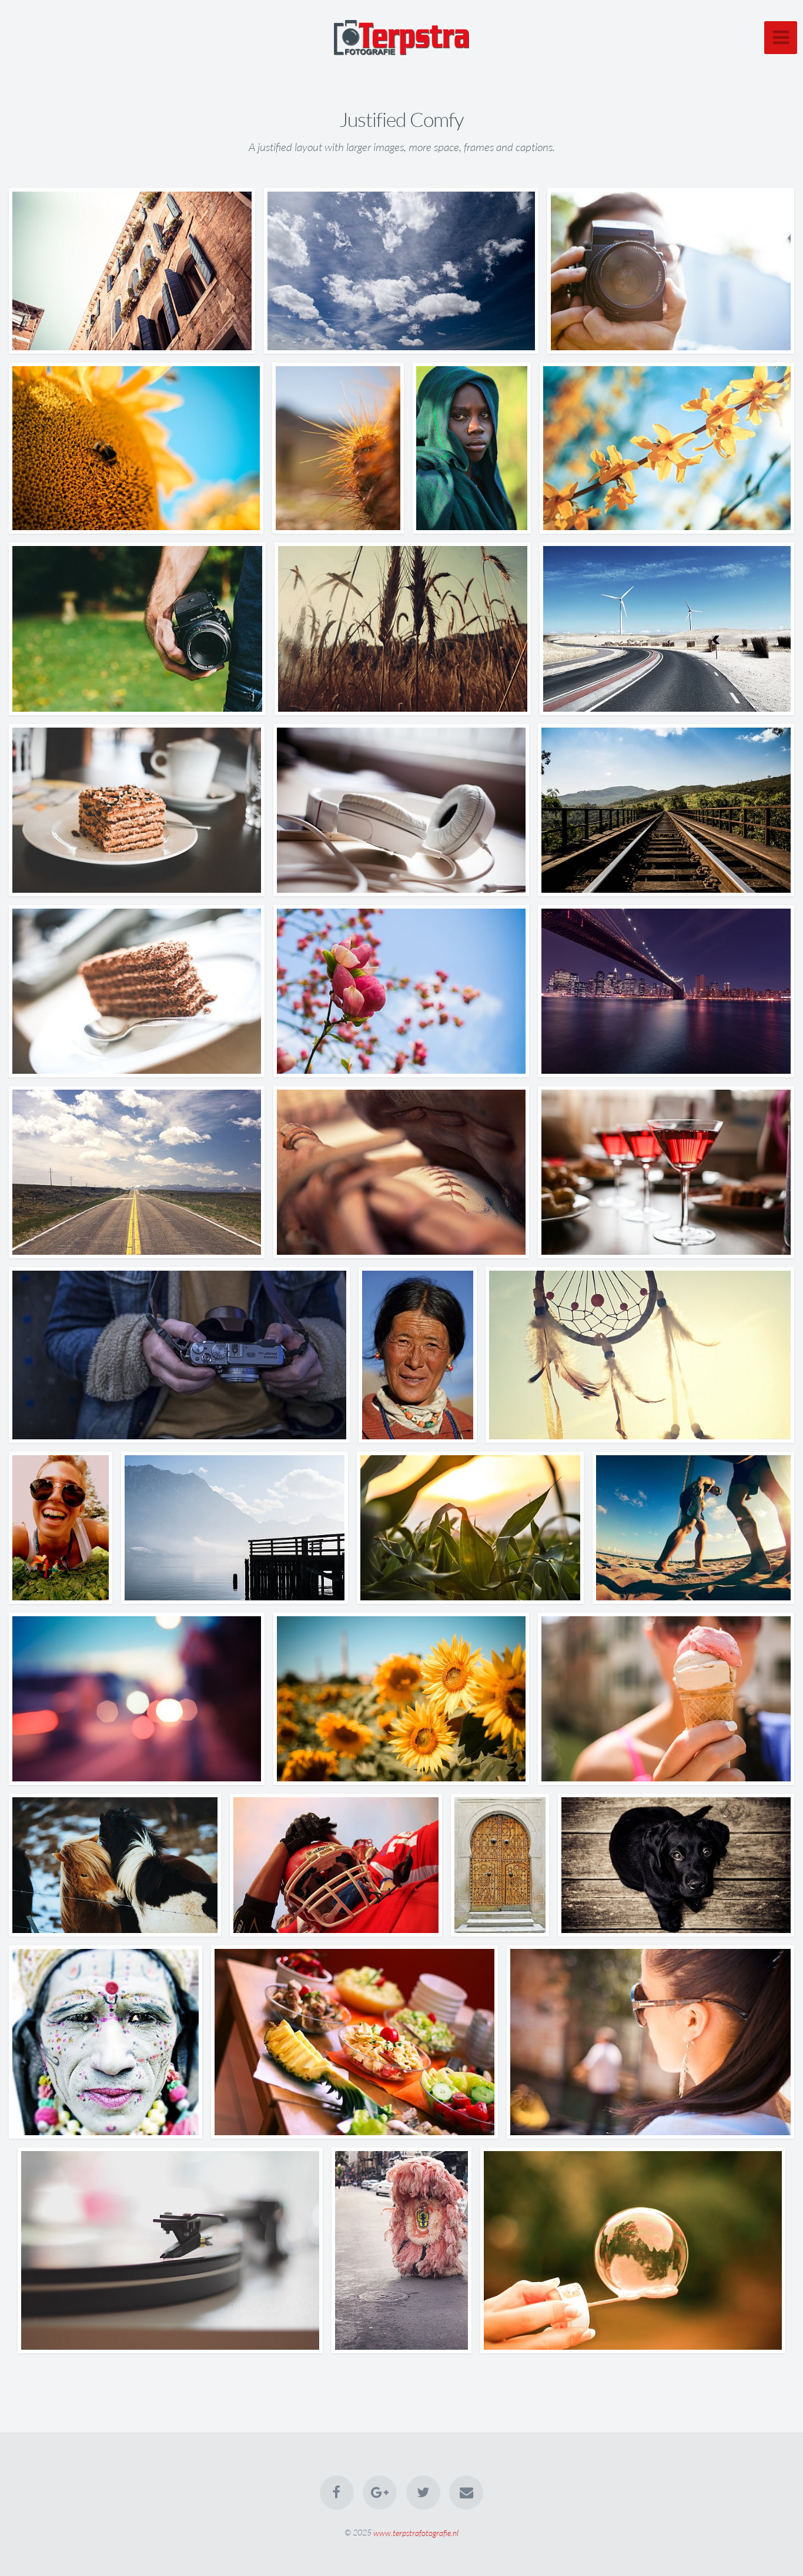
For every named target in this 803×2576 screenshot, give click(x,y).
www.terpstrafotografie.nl (416, 2532)
